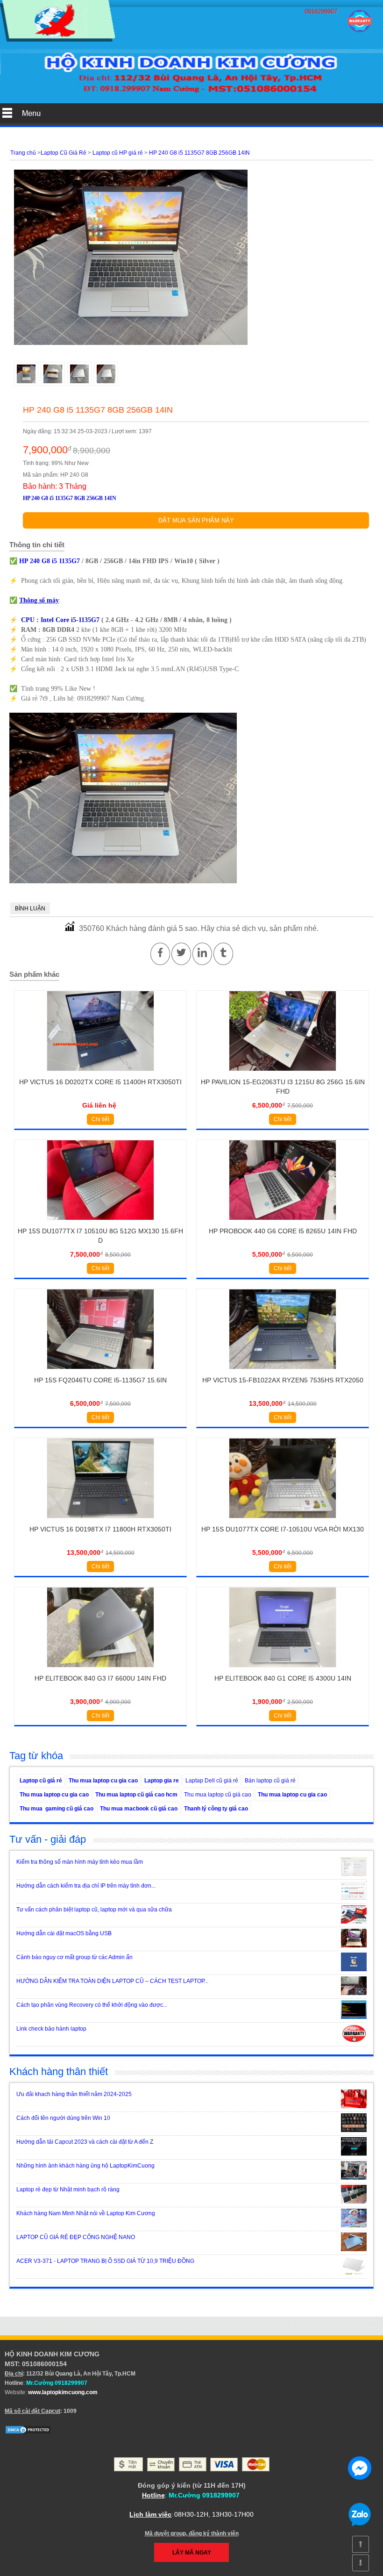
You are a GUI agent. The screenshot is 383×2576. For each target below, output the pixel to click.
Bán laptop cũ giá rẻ (270, 1781)
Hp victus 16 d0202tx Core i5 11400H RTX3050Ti (100, 1082)
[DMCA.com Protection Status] (28, 2433)
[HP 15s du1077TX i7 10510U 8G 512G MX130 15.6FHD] (100, 1223)
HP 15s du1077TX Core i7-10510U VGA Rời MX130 (283, 1529)
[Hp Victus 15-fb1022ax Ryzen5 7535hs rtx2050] (282, 1372)
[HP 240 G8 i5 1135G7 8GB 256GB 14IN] (57, 40)
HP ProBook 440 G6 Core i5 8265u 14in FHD (283, 1231)
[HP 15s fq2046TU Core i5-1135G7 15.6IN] (100, 1372)
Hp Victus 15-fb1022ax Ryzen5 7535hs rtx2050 (283, 1380)
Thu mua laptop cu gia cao (103, 1781)
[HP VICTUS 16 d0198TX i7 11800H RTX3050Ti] (100, 1521)
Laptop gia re (162, 1781)
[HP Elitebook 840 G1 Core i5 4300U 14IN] (282, 1670)
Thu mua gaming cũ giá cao (57, 1809)
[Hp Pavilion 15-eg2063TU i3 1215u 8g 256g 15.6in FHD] (282, 1074)
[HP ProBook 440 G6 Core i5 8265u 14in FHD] (282, 1223)
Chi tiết (100, 1119)
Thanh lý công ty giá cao (216, 1809)
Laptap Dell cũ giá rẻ (212, 1781)
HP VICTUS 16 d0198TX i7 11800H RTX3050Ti (100, 1529)
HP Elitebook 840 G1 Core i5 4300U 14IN (283, 1678)
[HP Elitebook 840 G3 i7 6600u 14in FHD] (100, 1670)
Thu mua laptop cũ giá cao (218, 1795)
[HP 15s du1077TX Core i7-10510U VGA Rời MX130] (282, 1521)
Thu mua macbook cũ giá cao (139, 1809)
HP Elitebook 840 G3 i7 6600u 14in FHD (100, 1678)
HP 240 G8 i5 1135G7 (50, 561)
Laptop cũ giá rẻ (41, 1781)
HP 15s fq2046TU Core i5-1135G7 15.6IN (100, 1380)
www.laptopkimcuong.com (63, 2392)
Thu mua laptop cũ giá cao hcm (136, 1795)
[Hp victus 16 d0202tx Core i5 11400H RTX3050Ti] (100, 1074)
